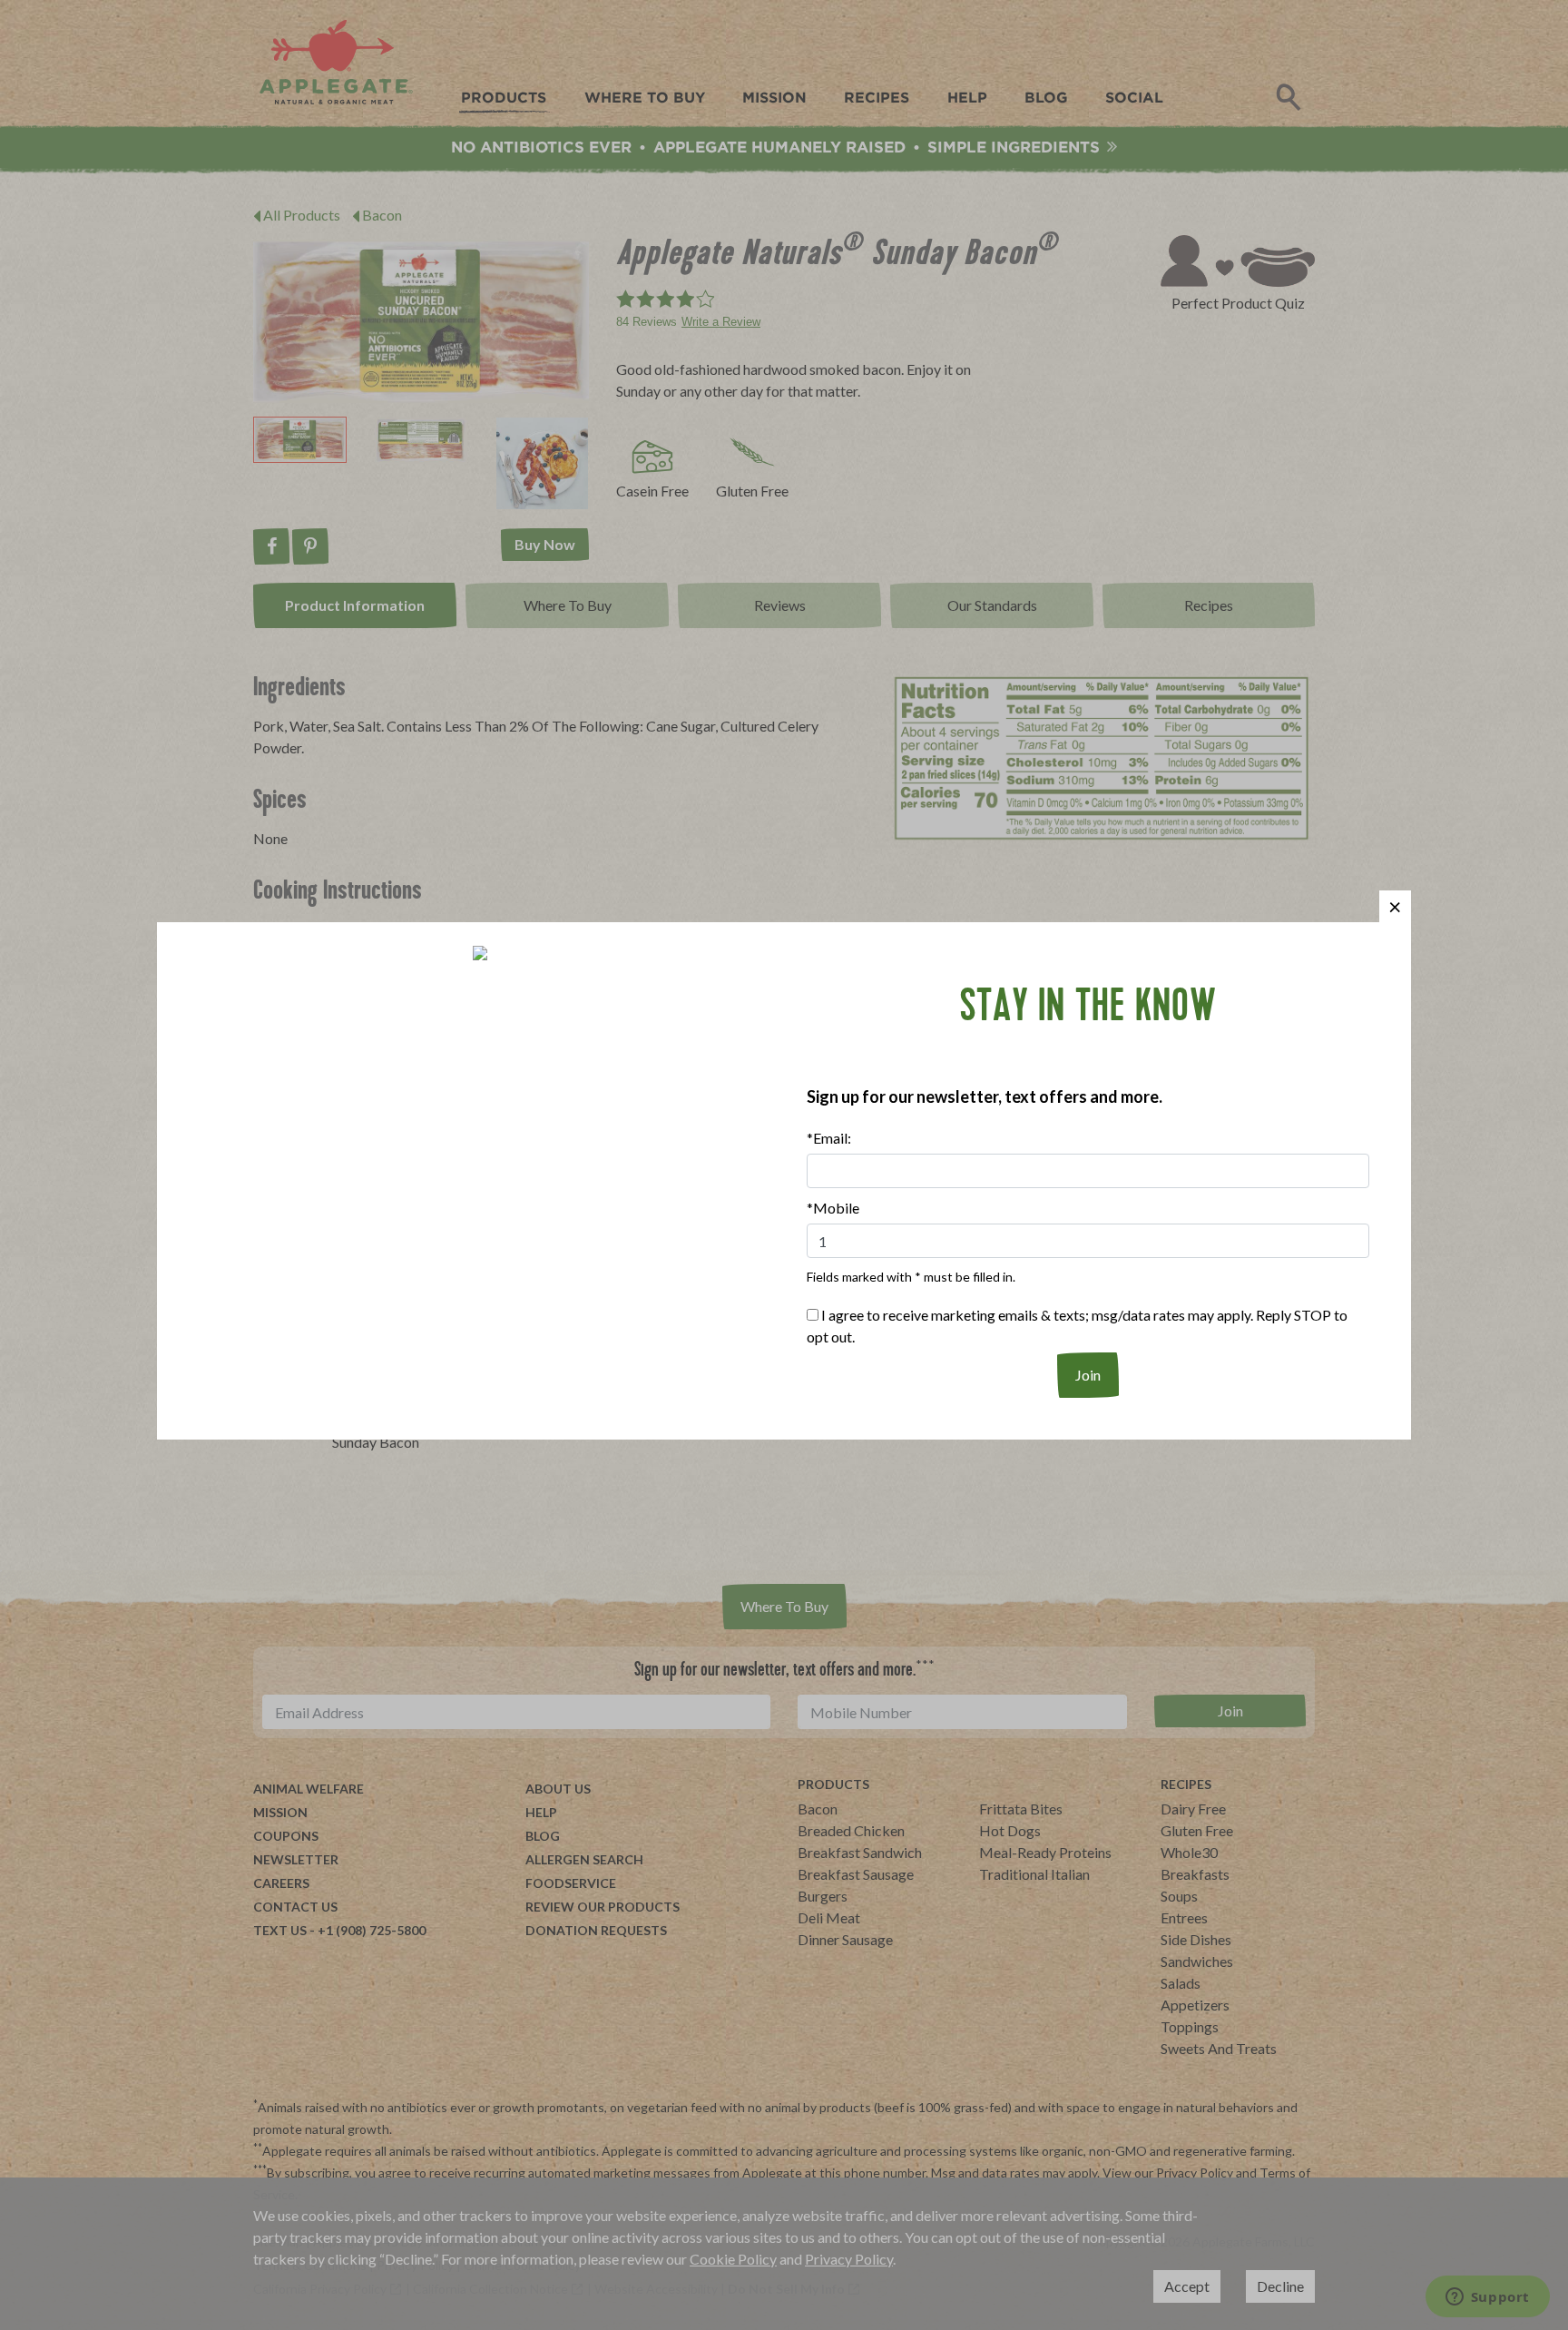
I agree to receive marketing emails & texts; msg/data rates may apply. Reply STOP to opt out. (1077, 1326)
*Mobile (833, 1208)
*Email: (829, 1138)
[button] (1395, 906)
